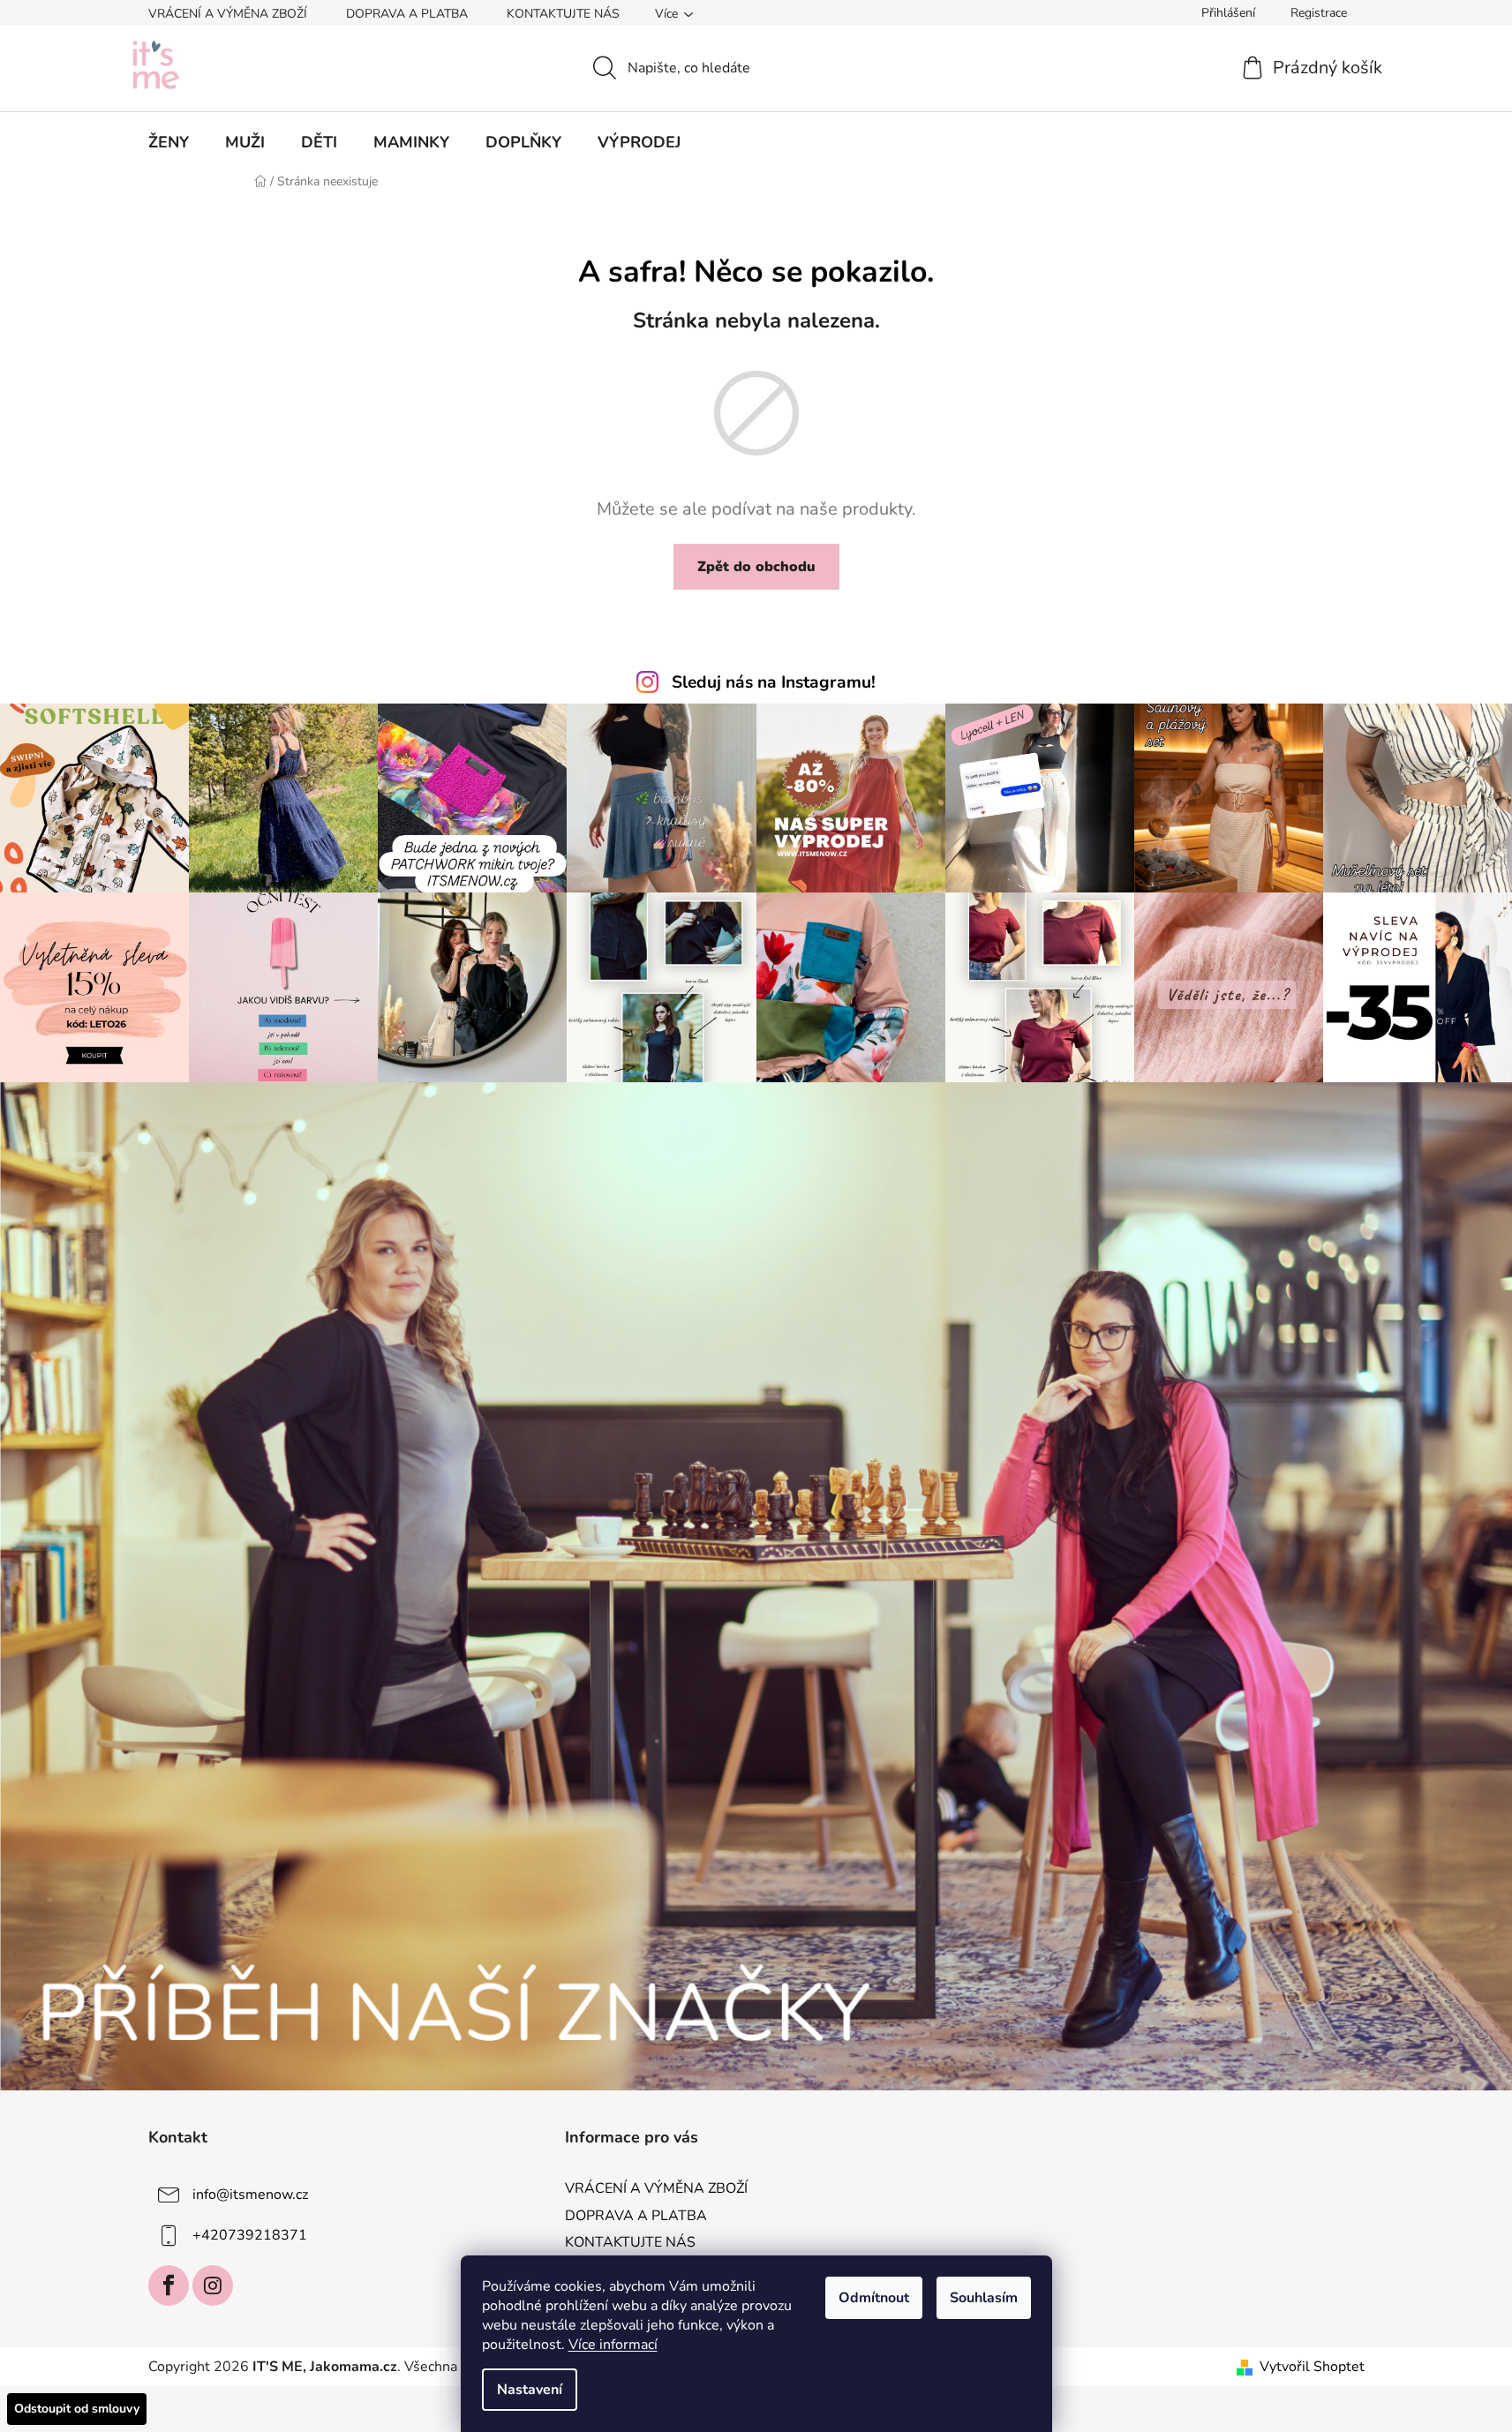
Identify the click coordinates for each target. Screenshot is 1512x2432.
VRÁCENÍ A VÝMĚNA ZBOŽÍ (228, 14)
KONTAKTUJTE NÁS (563, 14)
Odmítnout (874, 2298)
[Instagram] (213, 2285)
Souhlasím (984, 2298)
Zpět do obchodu (756, 567)
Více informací (613, 2345)
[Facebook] (169, 2285)
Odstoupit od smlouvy (77, 2409)
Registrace (1319, 13)
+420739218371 (250, 2235)
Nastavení (530, 2390)
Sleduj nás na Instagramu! (774, 682)
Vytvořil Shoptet (1312, 2367)
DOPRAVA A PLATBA (407, 14)
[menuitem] (169, 142)
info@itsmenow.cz (250, 2195)
